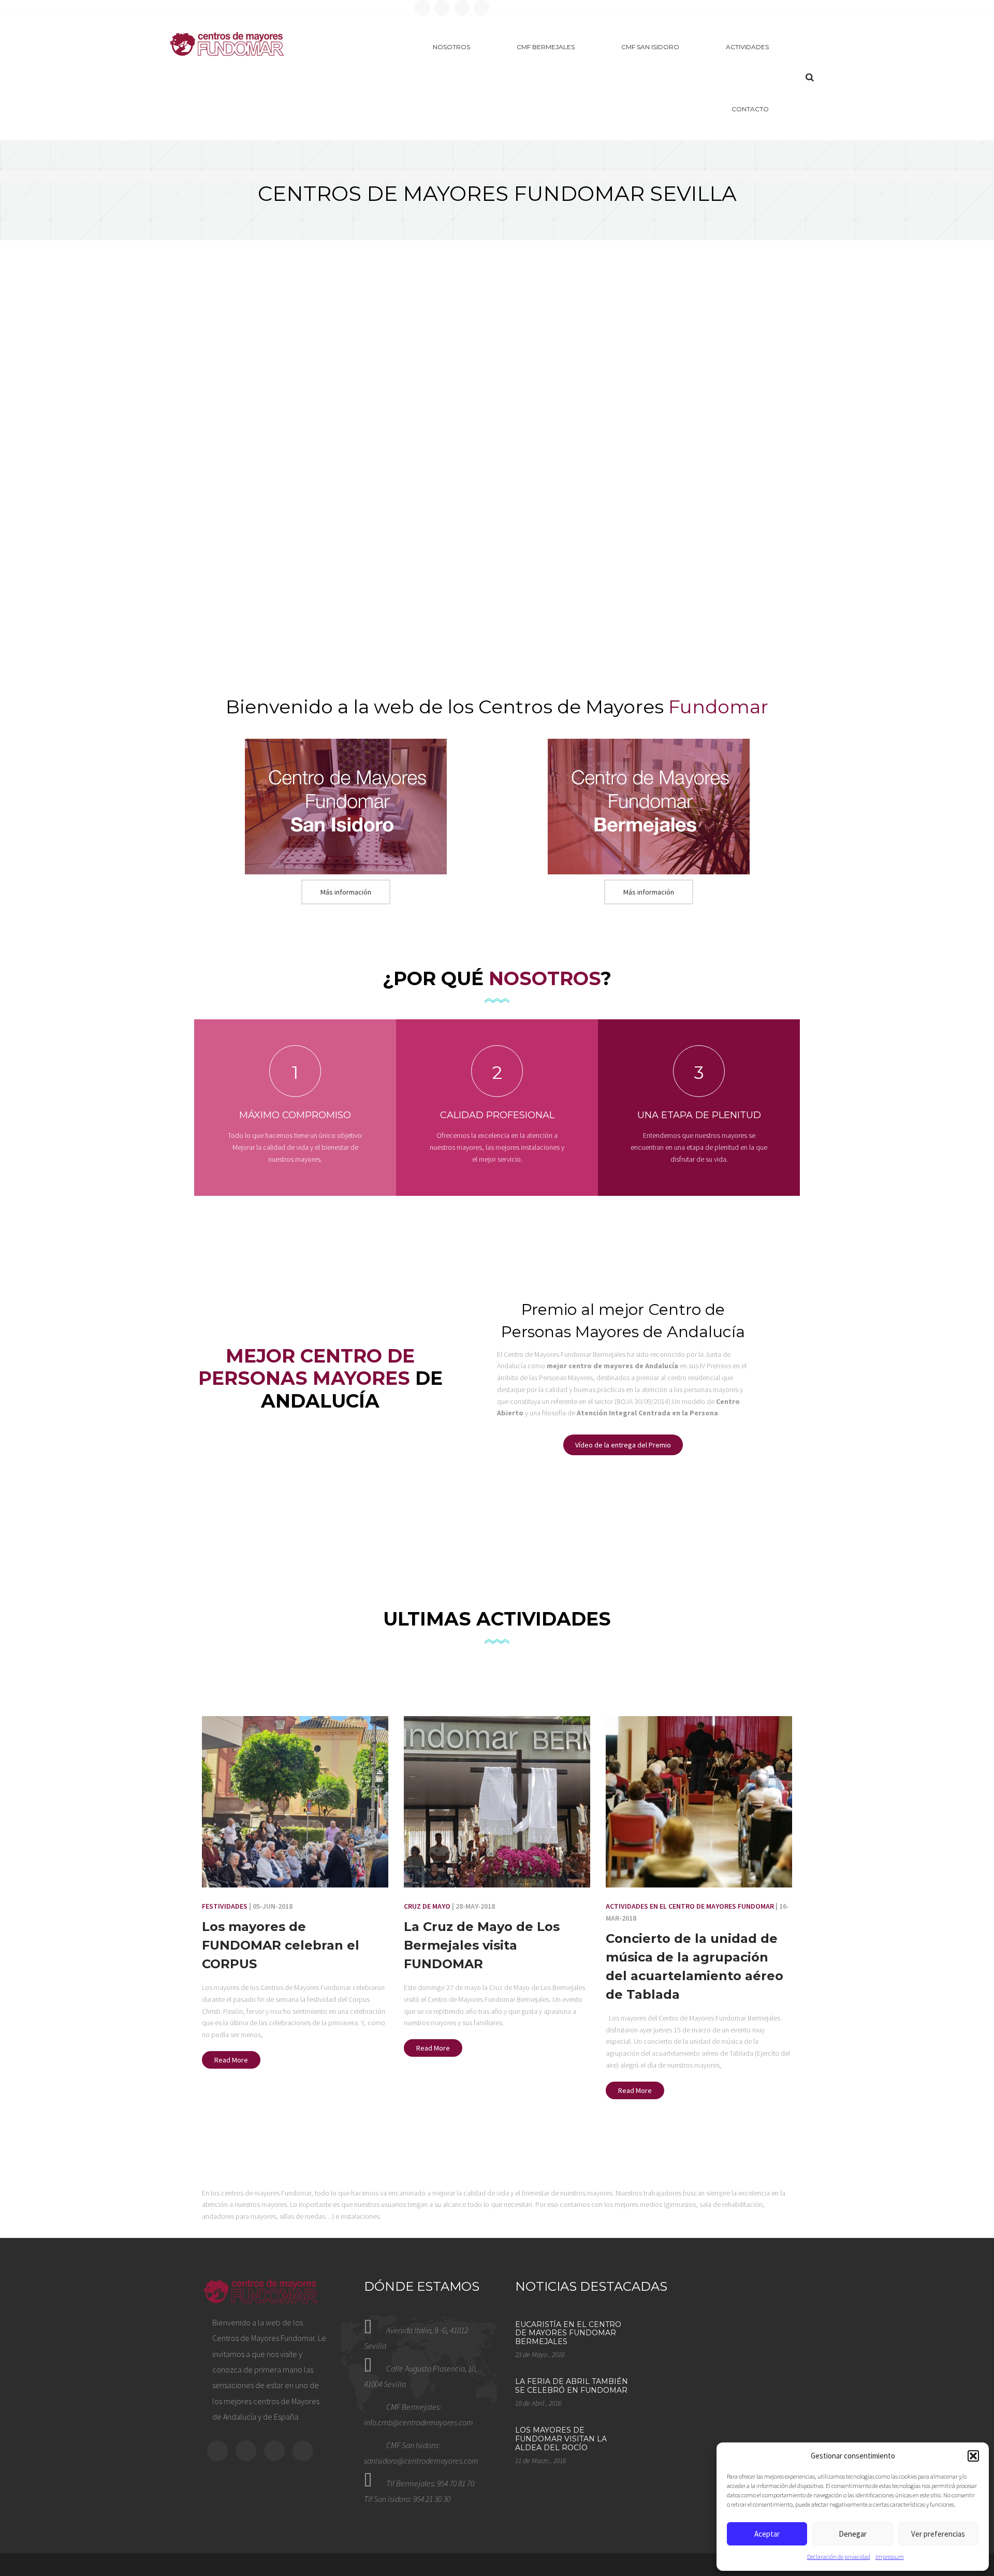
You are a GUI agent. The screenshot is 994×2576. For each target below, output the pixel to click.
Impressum (890, 2557)
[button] (973, 2456)
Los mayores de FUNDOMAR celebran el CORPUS (281, 1945)
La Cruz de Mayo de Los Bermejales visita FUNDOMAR (482, 1945)
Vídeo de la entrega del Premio (623, 1445)
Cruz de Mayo (427, 1906)
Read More (231, 2060)
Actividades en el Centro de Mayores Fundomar (690, 1906)
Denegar (853, 2534)
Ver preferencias (938, 2534)
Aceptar (767, 2534)
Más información (346, 892)
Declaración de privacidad (839, 2557)
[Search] (810, 77)
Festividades (225, 1906)
